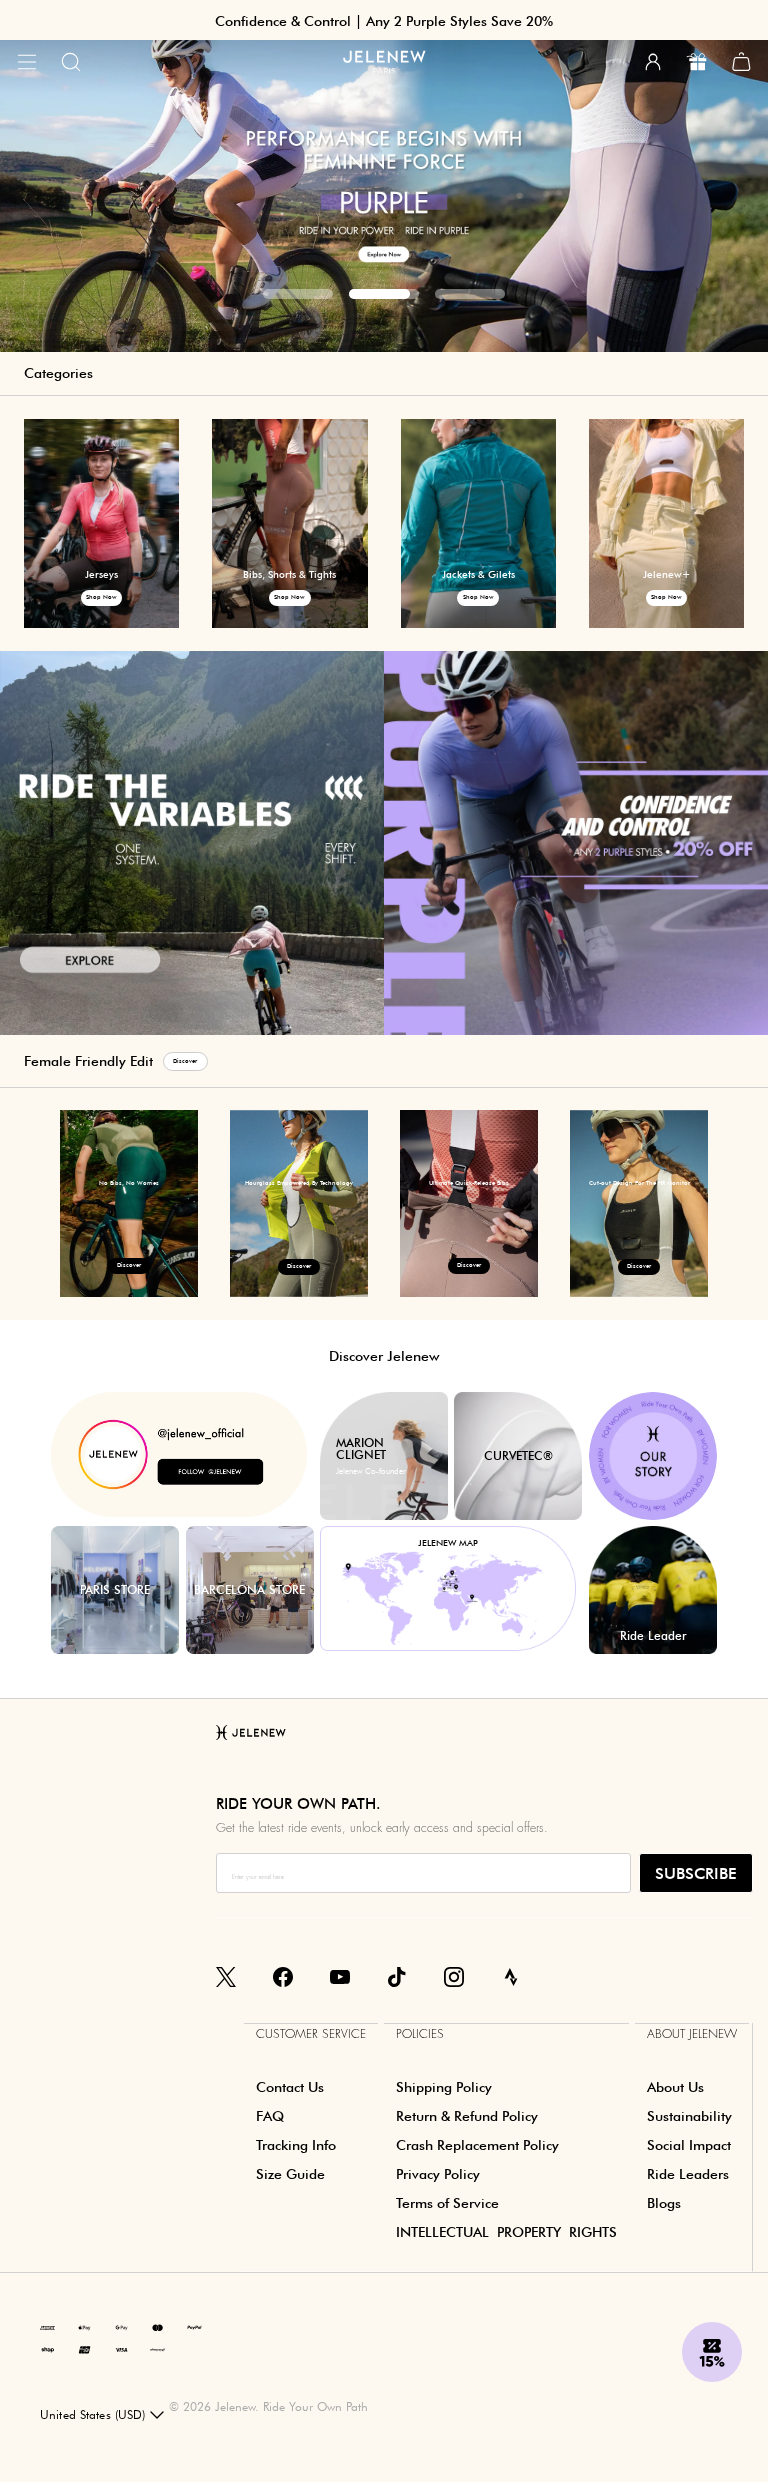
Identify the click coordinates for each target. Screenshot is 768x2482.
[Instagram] (454, 1976)
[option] (384, 176)
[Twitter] (226, 1976)
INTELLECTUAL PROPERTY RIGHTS (506, 2232)
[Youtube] (340, 1976)
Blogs (664, 2203)
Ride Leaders (688, 2174)
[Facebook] (283, 1976)
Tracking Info (296, 2145)
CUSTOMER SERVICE (311, 2034)
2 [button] (384, 294)
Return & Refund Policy (467, 2116)
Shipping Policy (444, 2087)
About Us (675, 2087)
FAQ (270, 2116)
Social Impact (689, 2145)
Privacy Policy (438, 2174)
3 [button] (470, 294)
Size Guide (290, 2174)
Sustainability (689, 2116)
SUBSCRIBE (696, 1873)
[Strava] (511, 1976)
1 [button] (298, 294)
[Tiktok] (397, 1976)
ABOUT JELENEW (692, 2034)
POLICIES (420, 2034)
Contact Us (290, 2087)
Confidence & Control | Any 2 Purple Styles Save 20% (384, 21)
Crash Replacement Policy (477, 2145)
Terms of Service (447, 2203)
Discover (185, 1061)
